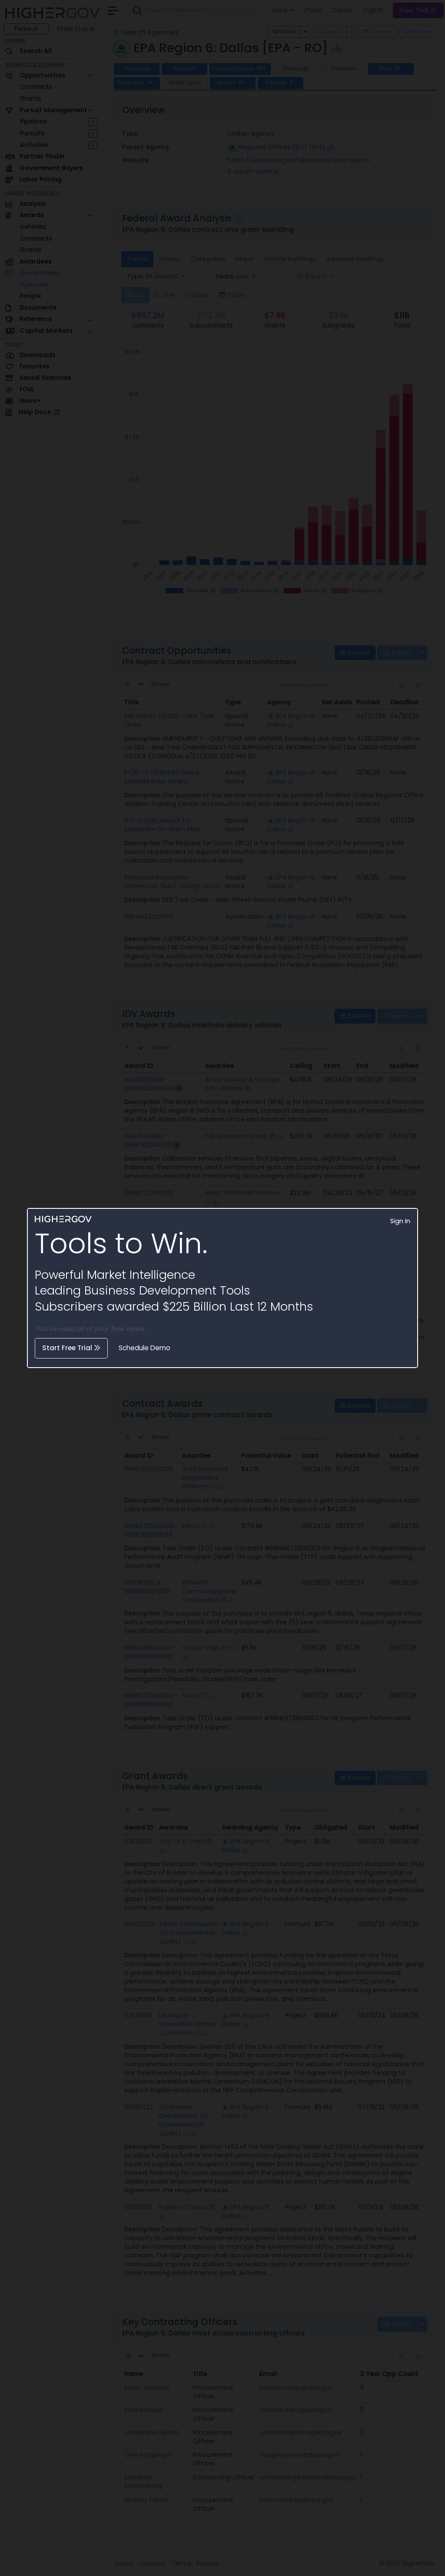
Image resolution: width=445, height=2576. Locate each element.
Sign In (400, 1221)
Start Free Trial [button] (68, 1348)
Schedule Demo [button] (144, 1348)
